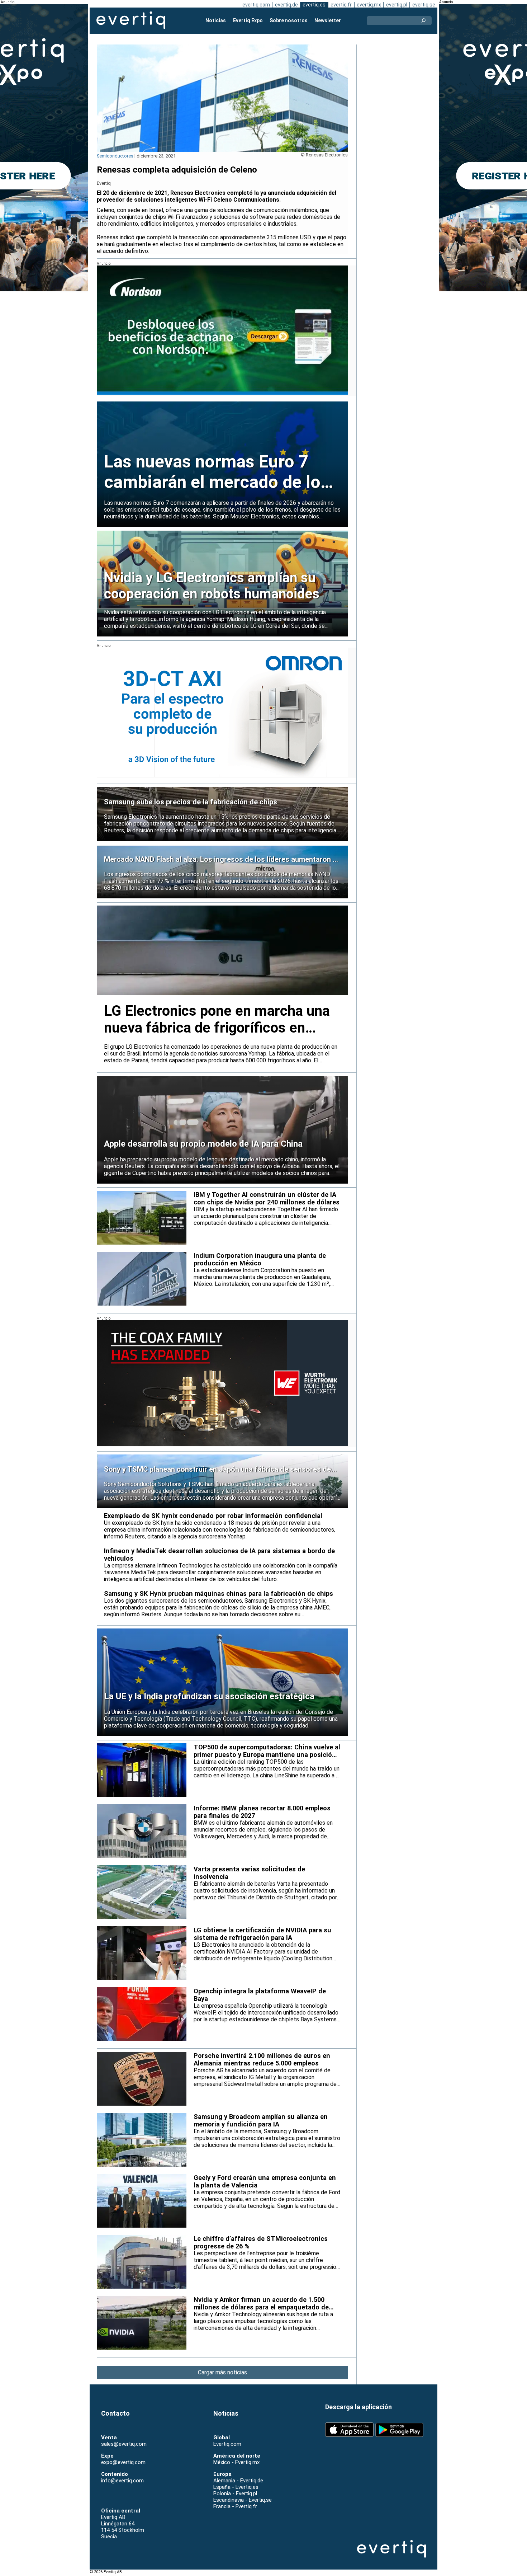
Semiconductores (115, 156)
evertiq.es (314, 5)
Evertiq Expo (248, 20)
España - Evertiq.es (236, 2487)
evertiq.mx (369, 5)
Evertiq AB (131, 20)
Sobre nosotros (289, 20)
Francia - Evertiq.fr (235, 2506)
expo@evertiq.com (123, 2462)
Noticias (216, 20)
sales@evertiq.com (124, 2444)
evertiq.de (286, 5)
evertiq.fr (341, 5)
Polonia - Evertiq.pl (235, 2493)
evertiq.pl (397, 5)
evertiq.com (256, 5)
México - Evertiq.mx (236, 2462)
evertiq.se (424, 5)
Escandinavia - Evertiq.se (243, 2500)
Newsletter (328, 20)
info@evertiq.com (122, 2481)
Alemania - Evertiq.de (238, 2481)
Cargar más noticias (222, 2372)
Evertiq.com (227, 2444)
